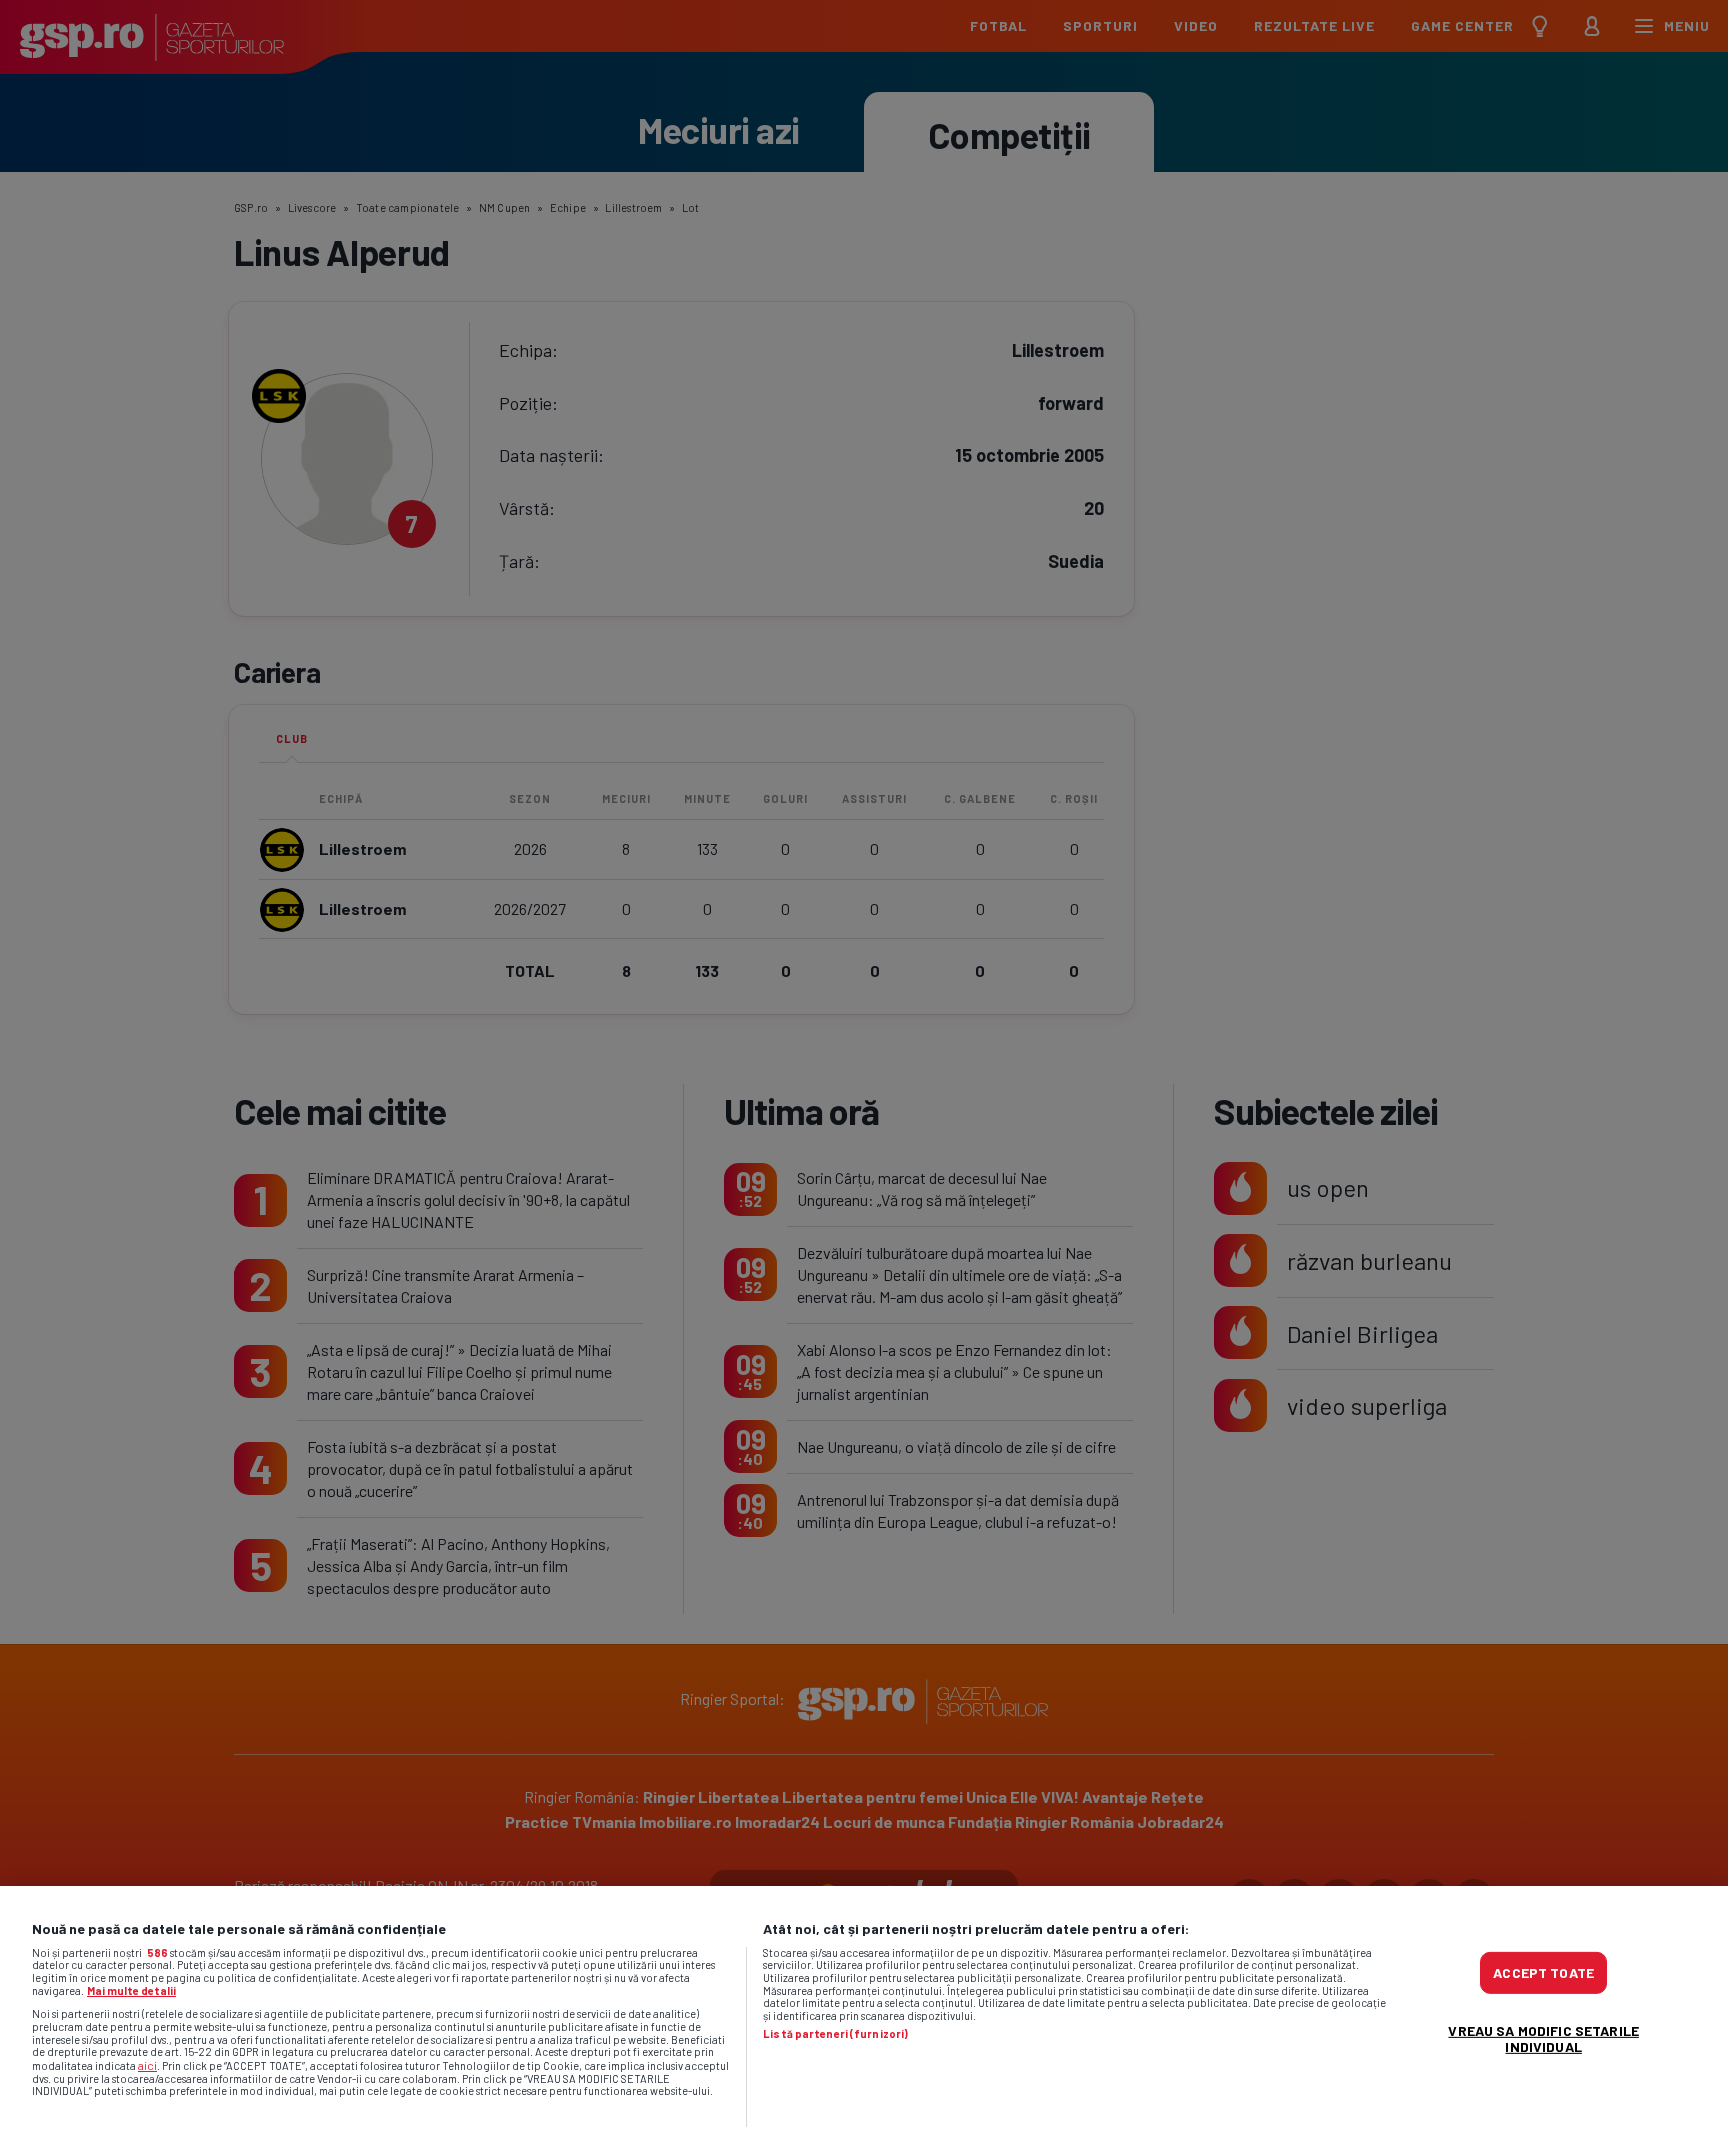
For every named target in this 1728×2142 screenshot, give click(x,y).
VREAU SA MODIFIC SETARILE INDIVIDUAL (1543, 2038)
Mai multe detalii (131, 1990)
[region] (864, 2014)
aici (147, 2065)
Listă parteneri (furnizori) (835, 2034)
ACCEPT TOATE (1543, 1972)
